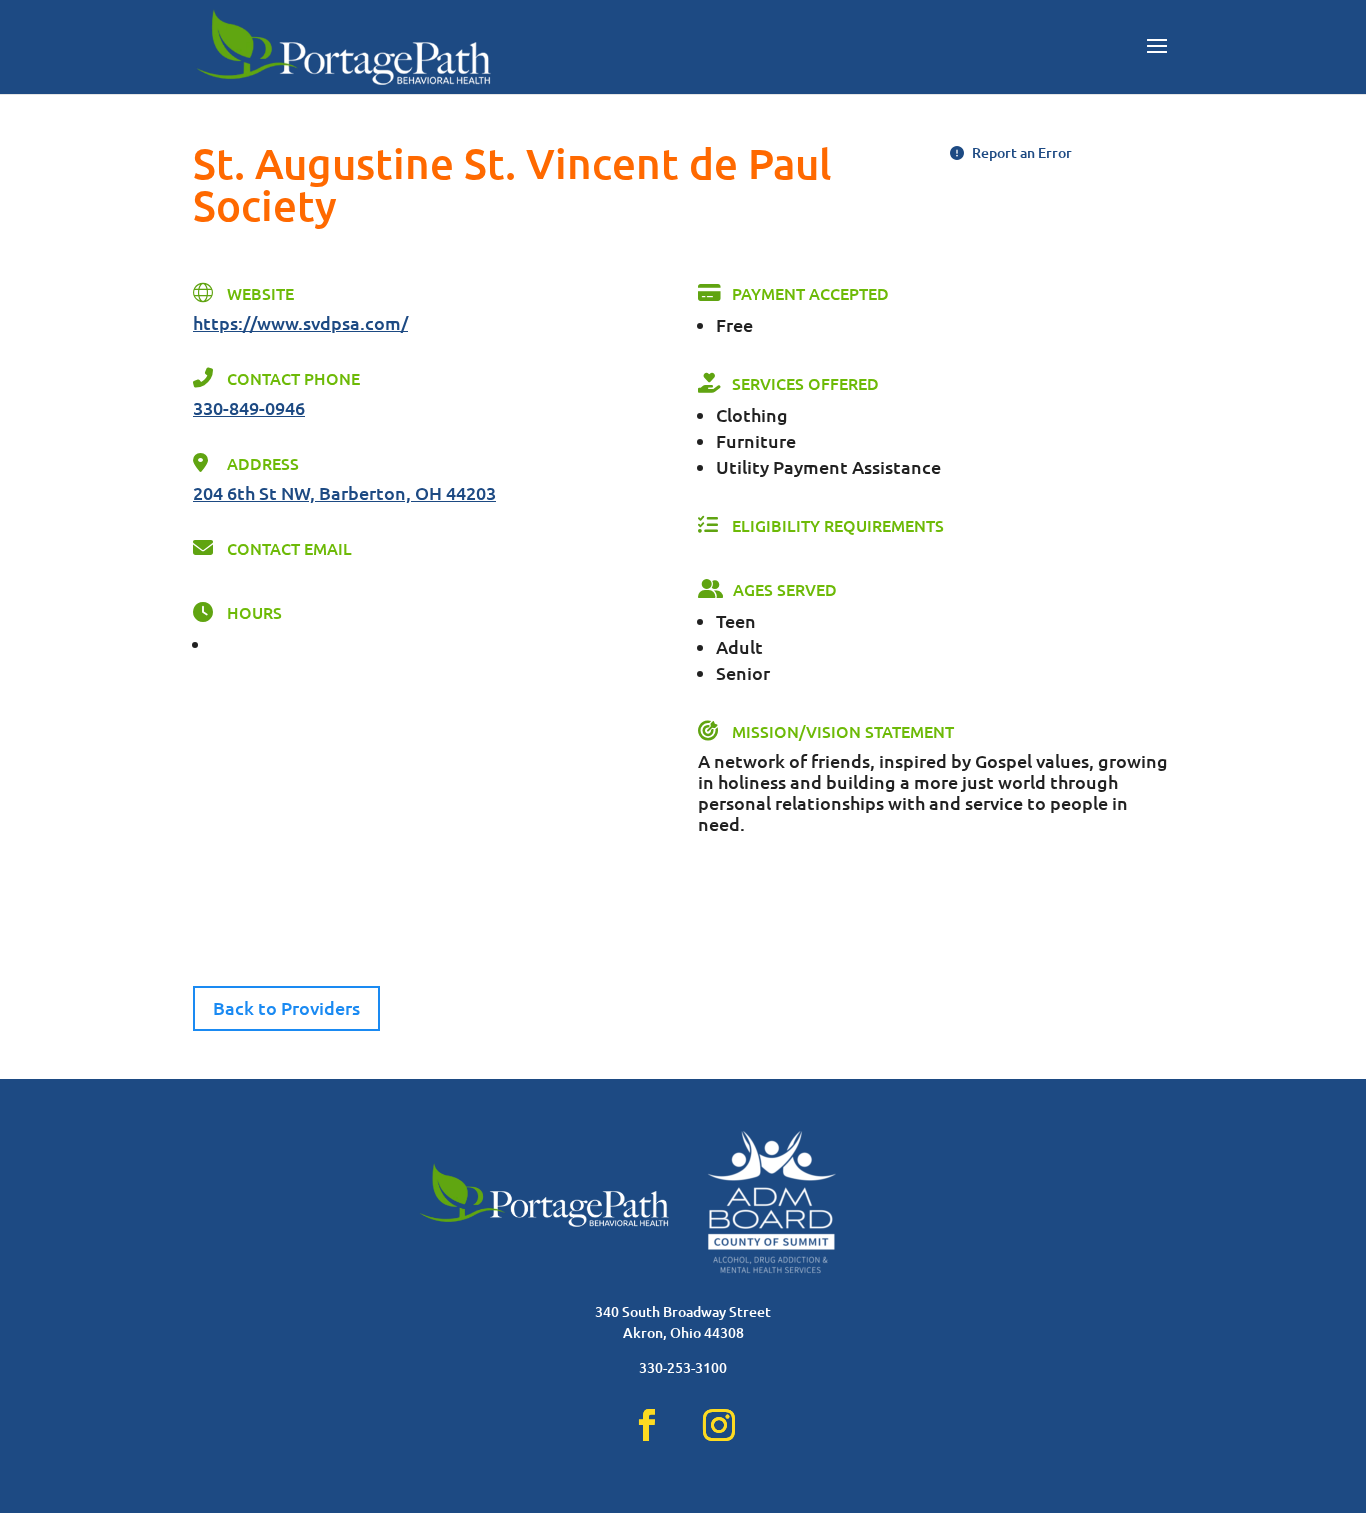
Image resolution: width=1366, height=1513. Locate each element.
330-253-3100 (683, 1367)
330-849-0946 (249, 407)
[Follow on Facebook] (647, 1425)
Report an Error (1020, 152)
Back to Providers (286, 1007)
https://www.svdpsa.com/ (300, 322)
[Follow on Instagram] (719, 1425)
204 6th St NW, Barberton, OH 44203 (344, 492)
